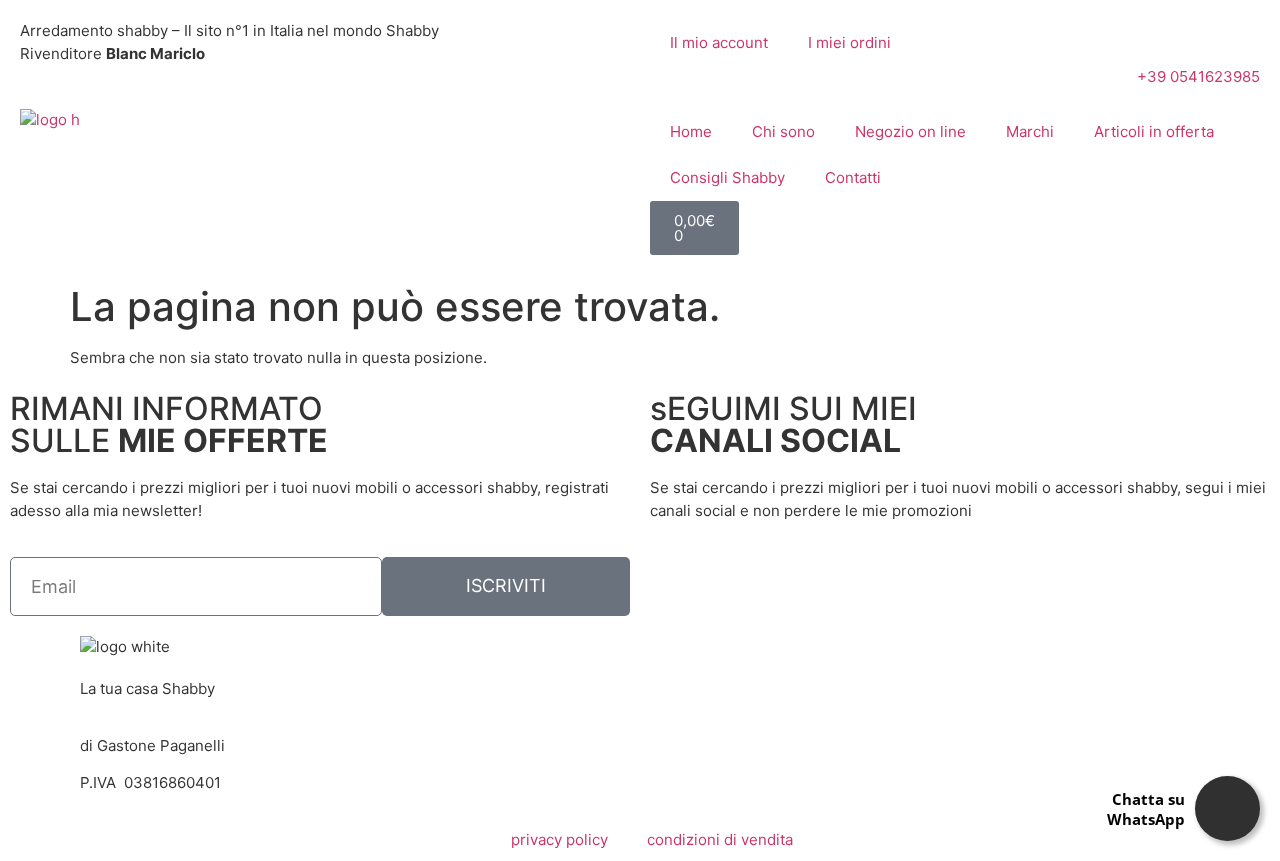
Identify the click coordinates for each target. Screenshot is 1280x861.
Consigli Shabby (727, 177)
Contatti (853, 177)
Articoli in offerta (1154, 131)
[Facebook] (675, 582)
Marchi (1030, 131)
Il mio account (719, 42)
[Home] (50, 119)
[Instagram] (729, 582)
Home (691, 131)
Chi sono (783, 131)
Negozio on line (910, 131)
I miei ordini (849, 42)
